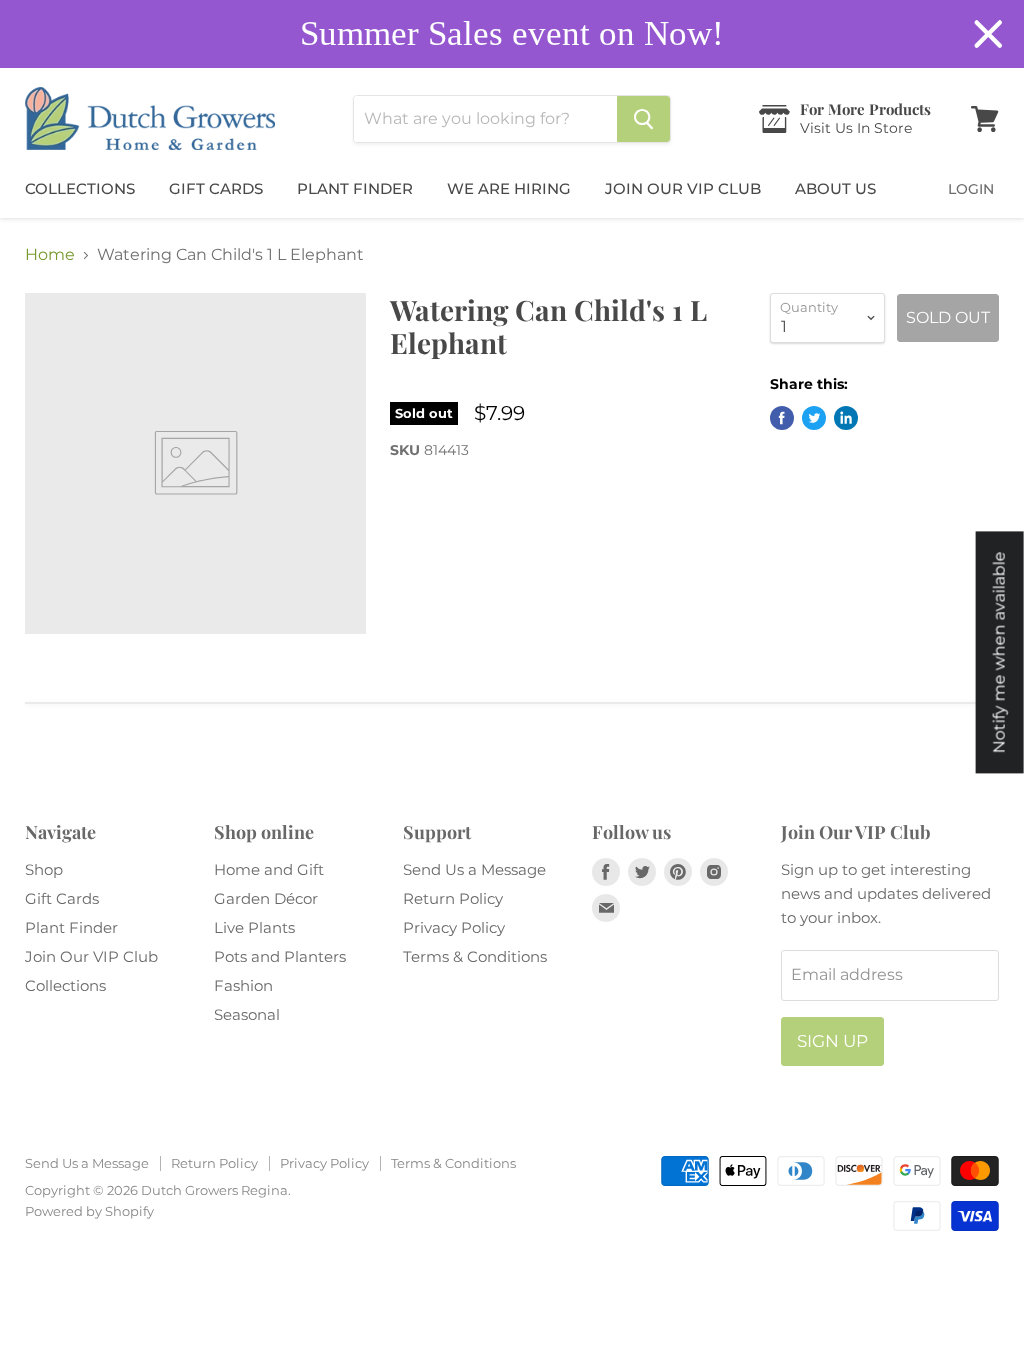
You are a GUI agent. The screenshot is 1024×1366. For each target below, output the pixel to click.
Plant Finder (355, 188)
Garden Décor (266, 898)
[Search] (643, 119)
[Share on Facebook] (782, 418)
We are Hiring (509, 188)
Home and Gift (269, 869)
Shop (44, 869)
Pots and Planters (280, 956)
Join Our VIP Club (683, 188)
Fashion (243, 985)
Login (971, 189)
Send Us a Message (474, 869)
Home (50, 255)
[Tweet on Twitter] (814, 418)
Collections (80, 188)
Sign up (832, 1041)
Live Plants (254, 927)
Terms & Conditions (475, 956)
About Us (835, 188)
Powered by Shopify (89, 1211)
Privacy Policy (454, 927)
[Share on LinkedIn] (846, 418)
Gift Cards (216, 188)
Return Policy (453, 898)
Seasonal (247, 1014)
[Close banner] (988, 34)
